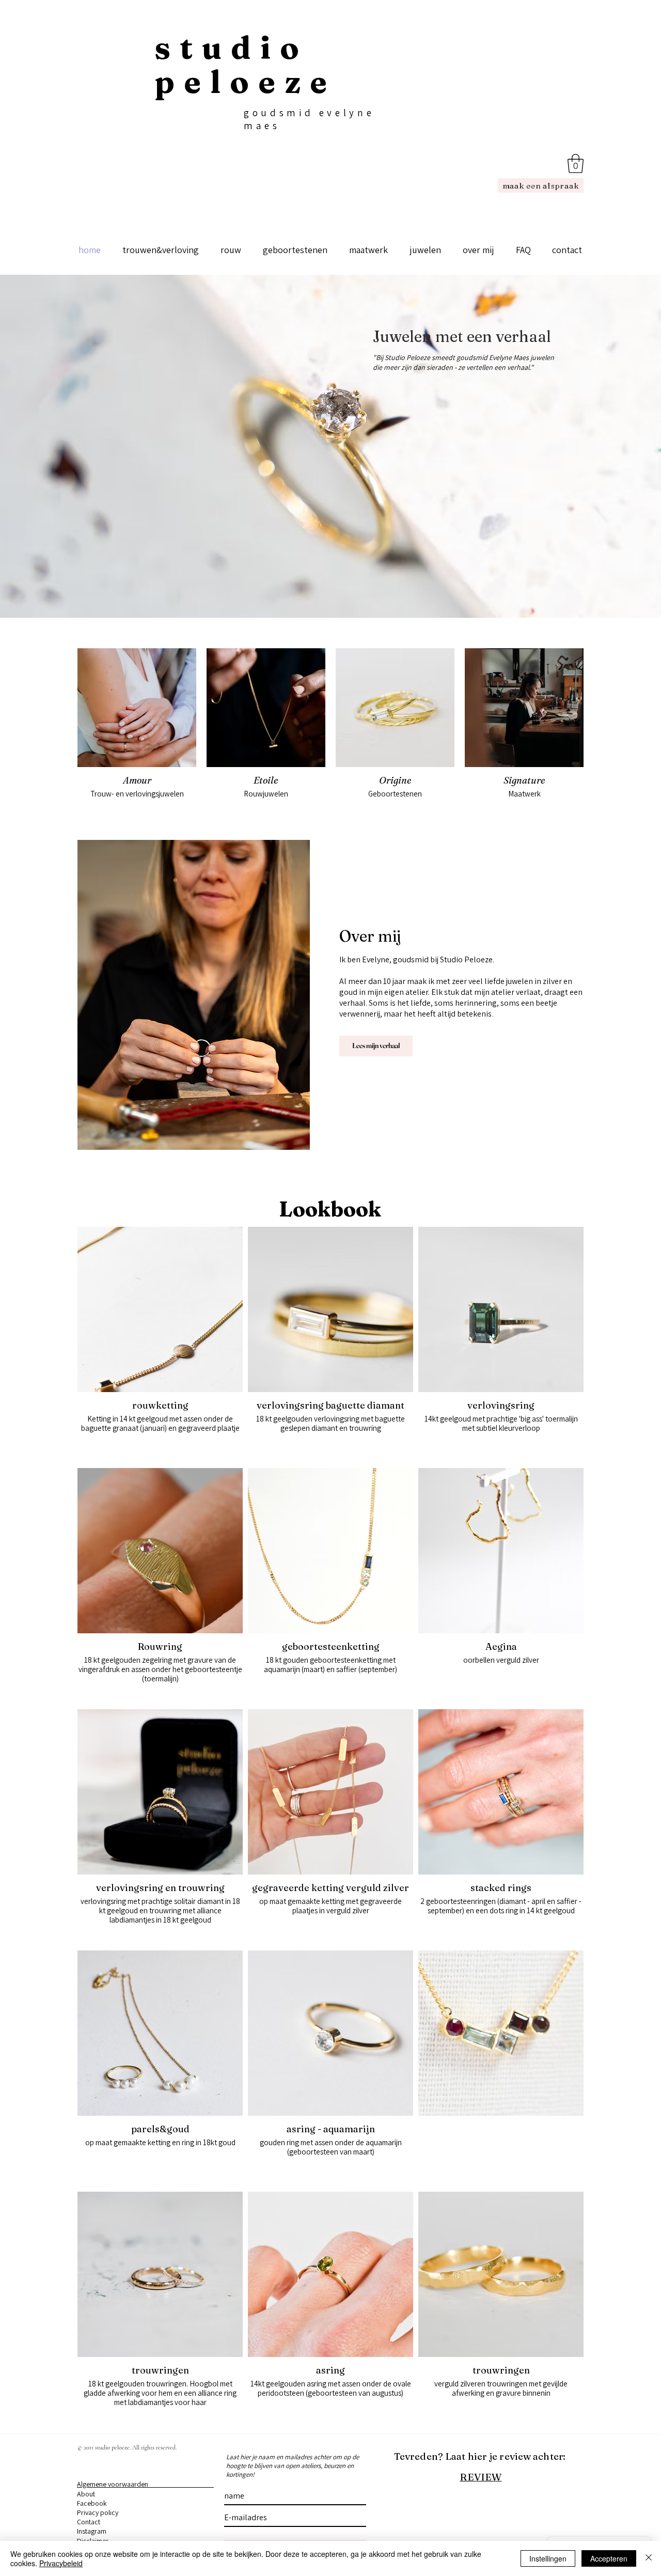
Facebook (92, 2503)
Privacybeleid (61, 2563)
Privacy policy (98, 2512)
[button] (576, 163)
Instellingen (548, 2558)
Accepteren (609, 2558)
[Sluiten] (649, 2558)
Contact (89, 2522)
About (86, 2494)
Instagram (92, 2531)
